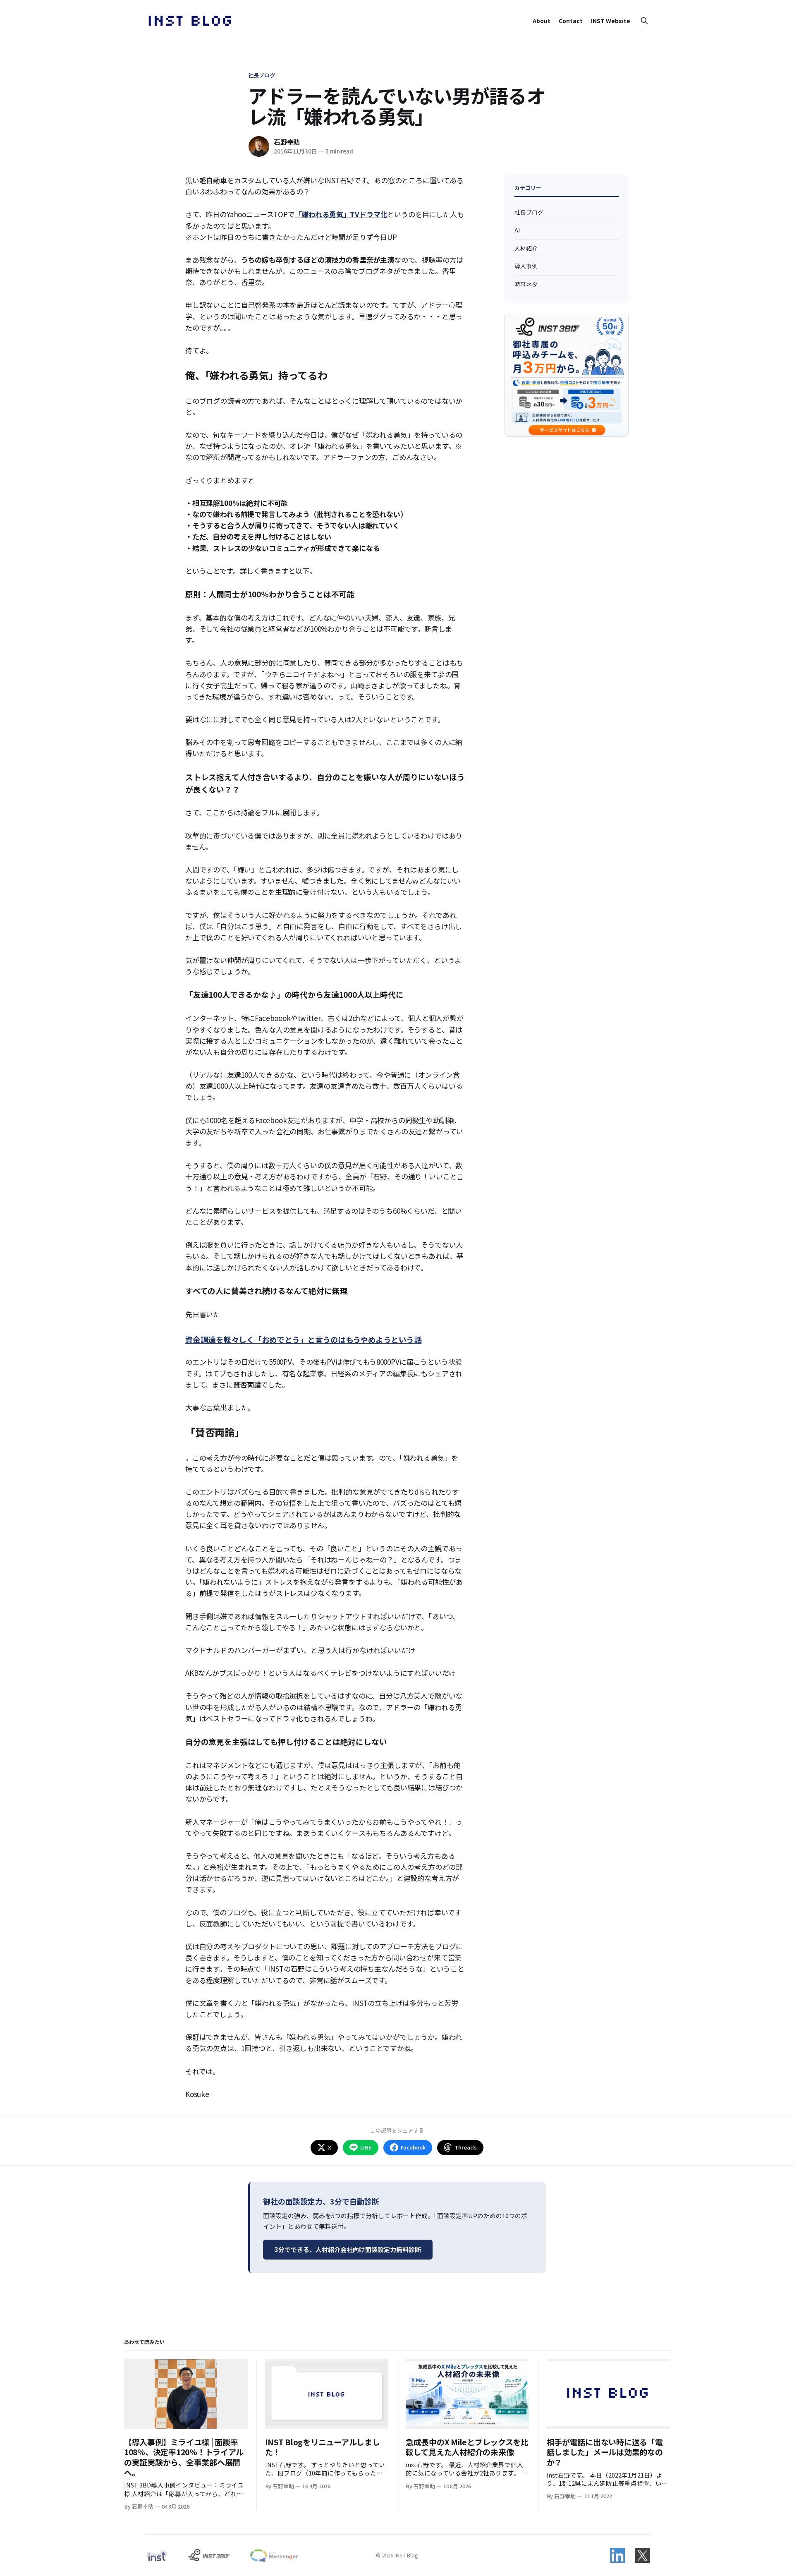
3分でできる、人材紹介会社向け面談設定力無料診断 (348, 2249)
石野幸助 (287, 142)
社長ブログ (262, 75)
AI (517, 230)
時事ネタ (526, 284)
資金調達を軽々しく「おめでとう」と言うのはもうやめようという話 (303, 1339)
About (542, 21)
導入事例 (526, 266)
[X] (642, 2555)
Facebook (413, 2147)
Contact (571, 21)
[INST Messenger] (273, 2555)
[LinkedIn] (617, 2555)
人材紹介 (526, 248)
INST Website (611, 21)
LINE (366, 2147)
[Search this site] (644, 21)
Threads (466, 2147)
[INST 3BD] (209, 2555)
